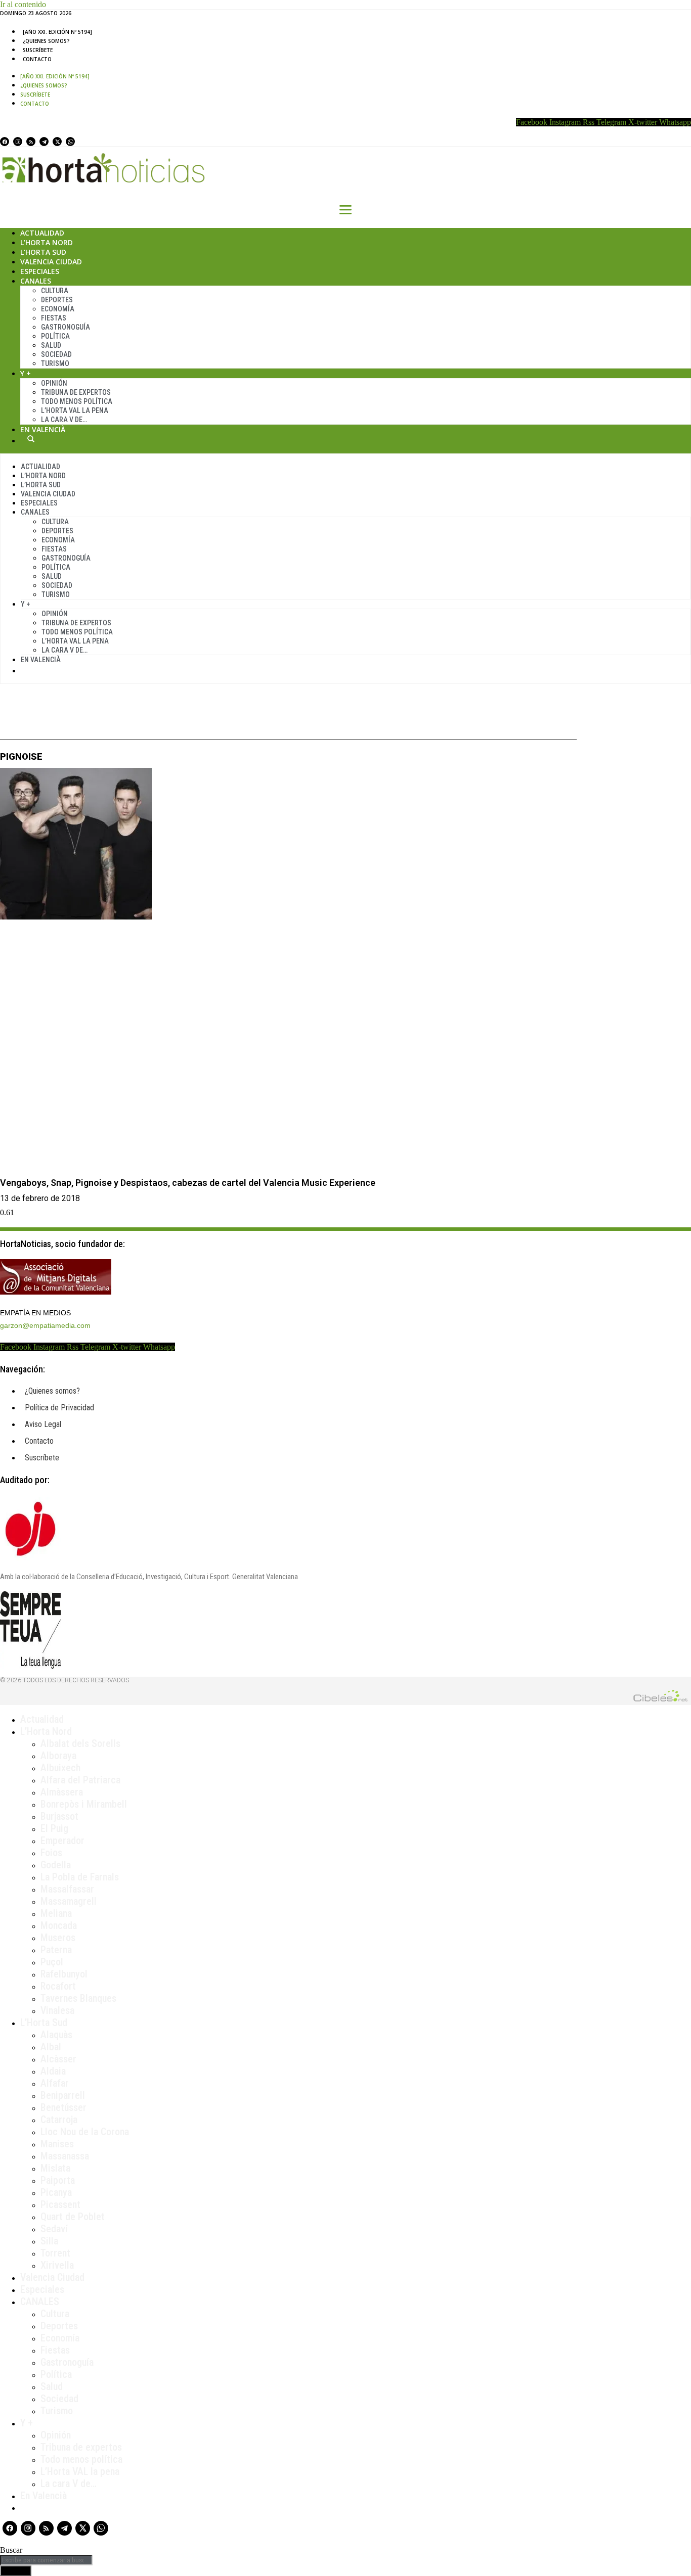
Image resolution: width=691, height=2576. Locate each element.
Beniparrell (63, 2095)
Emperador (62, 1841)
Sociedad (56, 354)
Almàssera (62, 1792)
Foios (51, 1853)
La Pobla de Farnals (80, 1877)
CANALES (40, 2302)
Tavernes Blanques (78, 1998)
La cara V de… (64, 420)
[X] (57, 142)
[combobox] (46, 2560)
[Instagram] (18, 142)
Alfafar (55, 2083)
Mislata (55, 2168)
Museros (58, 1938)
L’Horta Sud (43, 252)
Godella (56, 1865)
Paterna (56, 1950)
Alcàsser (58, 2059)
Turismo (55, 363)
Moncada (59, 1925)
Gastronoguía (66, 327)
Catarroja (59, 2120)
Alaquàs (56, 2035)
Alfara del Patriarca (80, 1780)
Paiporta (58, 2180)
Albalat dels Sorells (80, 1743)
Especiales (40, 271)
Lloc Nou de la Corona (85, 2132)
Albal (51, 2047)
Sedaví (54, 2229)
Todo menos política (77, 401)
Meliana (56, 1913)
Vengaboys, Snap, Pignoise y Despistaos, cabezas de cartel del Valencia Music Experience (188, 1183)
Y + (26, 373)
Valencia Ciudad (51, 262)
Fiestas (54, 318)
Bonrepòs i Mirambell (84, 1804)
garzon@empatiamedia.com (45, 1325)
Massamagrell (69, 1901)
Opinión (54, 383)
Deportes (57, 300)
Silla (49, 2241)
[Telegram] (44, 142)
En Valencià (43, 429)
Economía (58, 309)
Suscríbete (38, 50)
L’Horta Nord (47, 242)
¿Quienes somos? (46, 41)
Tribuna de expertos (76, 392)
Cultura (55, 291)
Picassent (60, 2204)
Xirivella (57, 2265)
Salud (51, 345)
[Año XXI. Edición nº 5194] (57, 32)
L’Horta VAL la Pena (75, 410)
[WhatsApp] (70, 142)
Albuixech (60, 1768)
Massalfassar (67, 1889)
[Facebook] (5, 142)
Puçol (52, 1962)
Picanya (56, 2192)
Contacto (37, 59)
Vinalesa (57, 2010)
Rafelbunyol (64, 1974)
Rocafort (58, 1986)
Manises (57, 2144)
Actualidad (42, 233)
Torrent (55, 2253)
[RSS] (31, 142)
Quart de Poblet (73, 2217)
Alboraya (58, 1756)
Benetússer (63, 2107)
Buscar (31, 439)
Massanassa (65, 2156)
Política (55, 336)
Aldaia (53, 2071)
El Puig (54, 1828)
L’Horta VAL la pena (80, 2471)
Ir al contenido (23, 4)
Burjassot (59, 1816)
